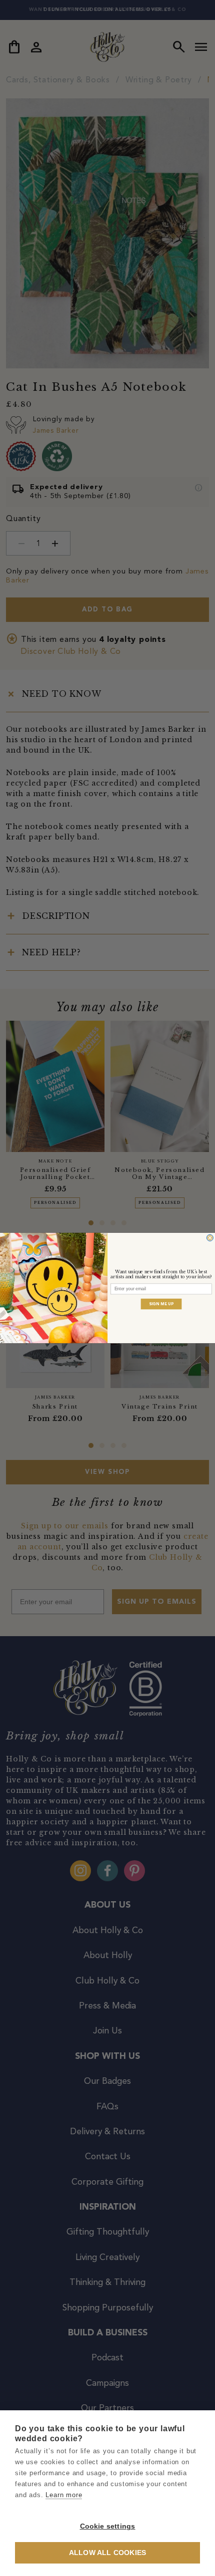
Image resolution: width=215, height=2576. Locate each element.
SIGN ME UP (161, 1304)
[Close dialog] (210, 1238)
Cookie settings (108, 2526)
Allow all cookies (107, 2553)
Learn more (64, 2495)
